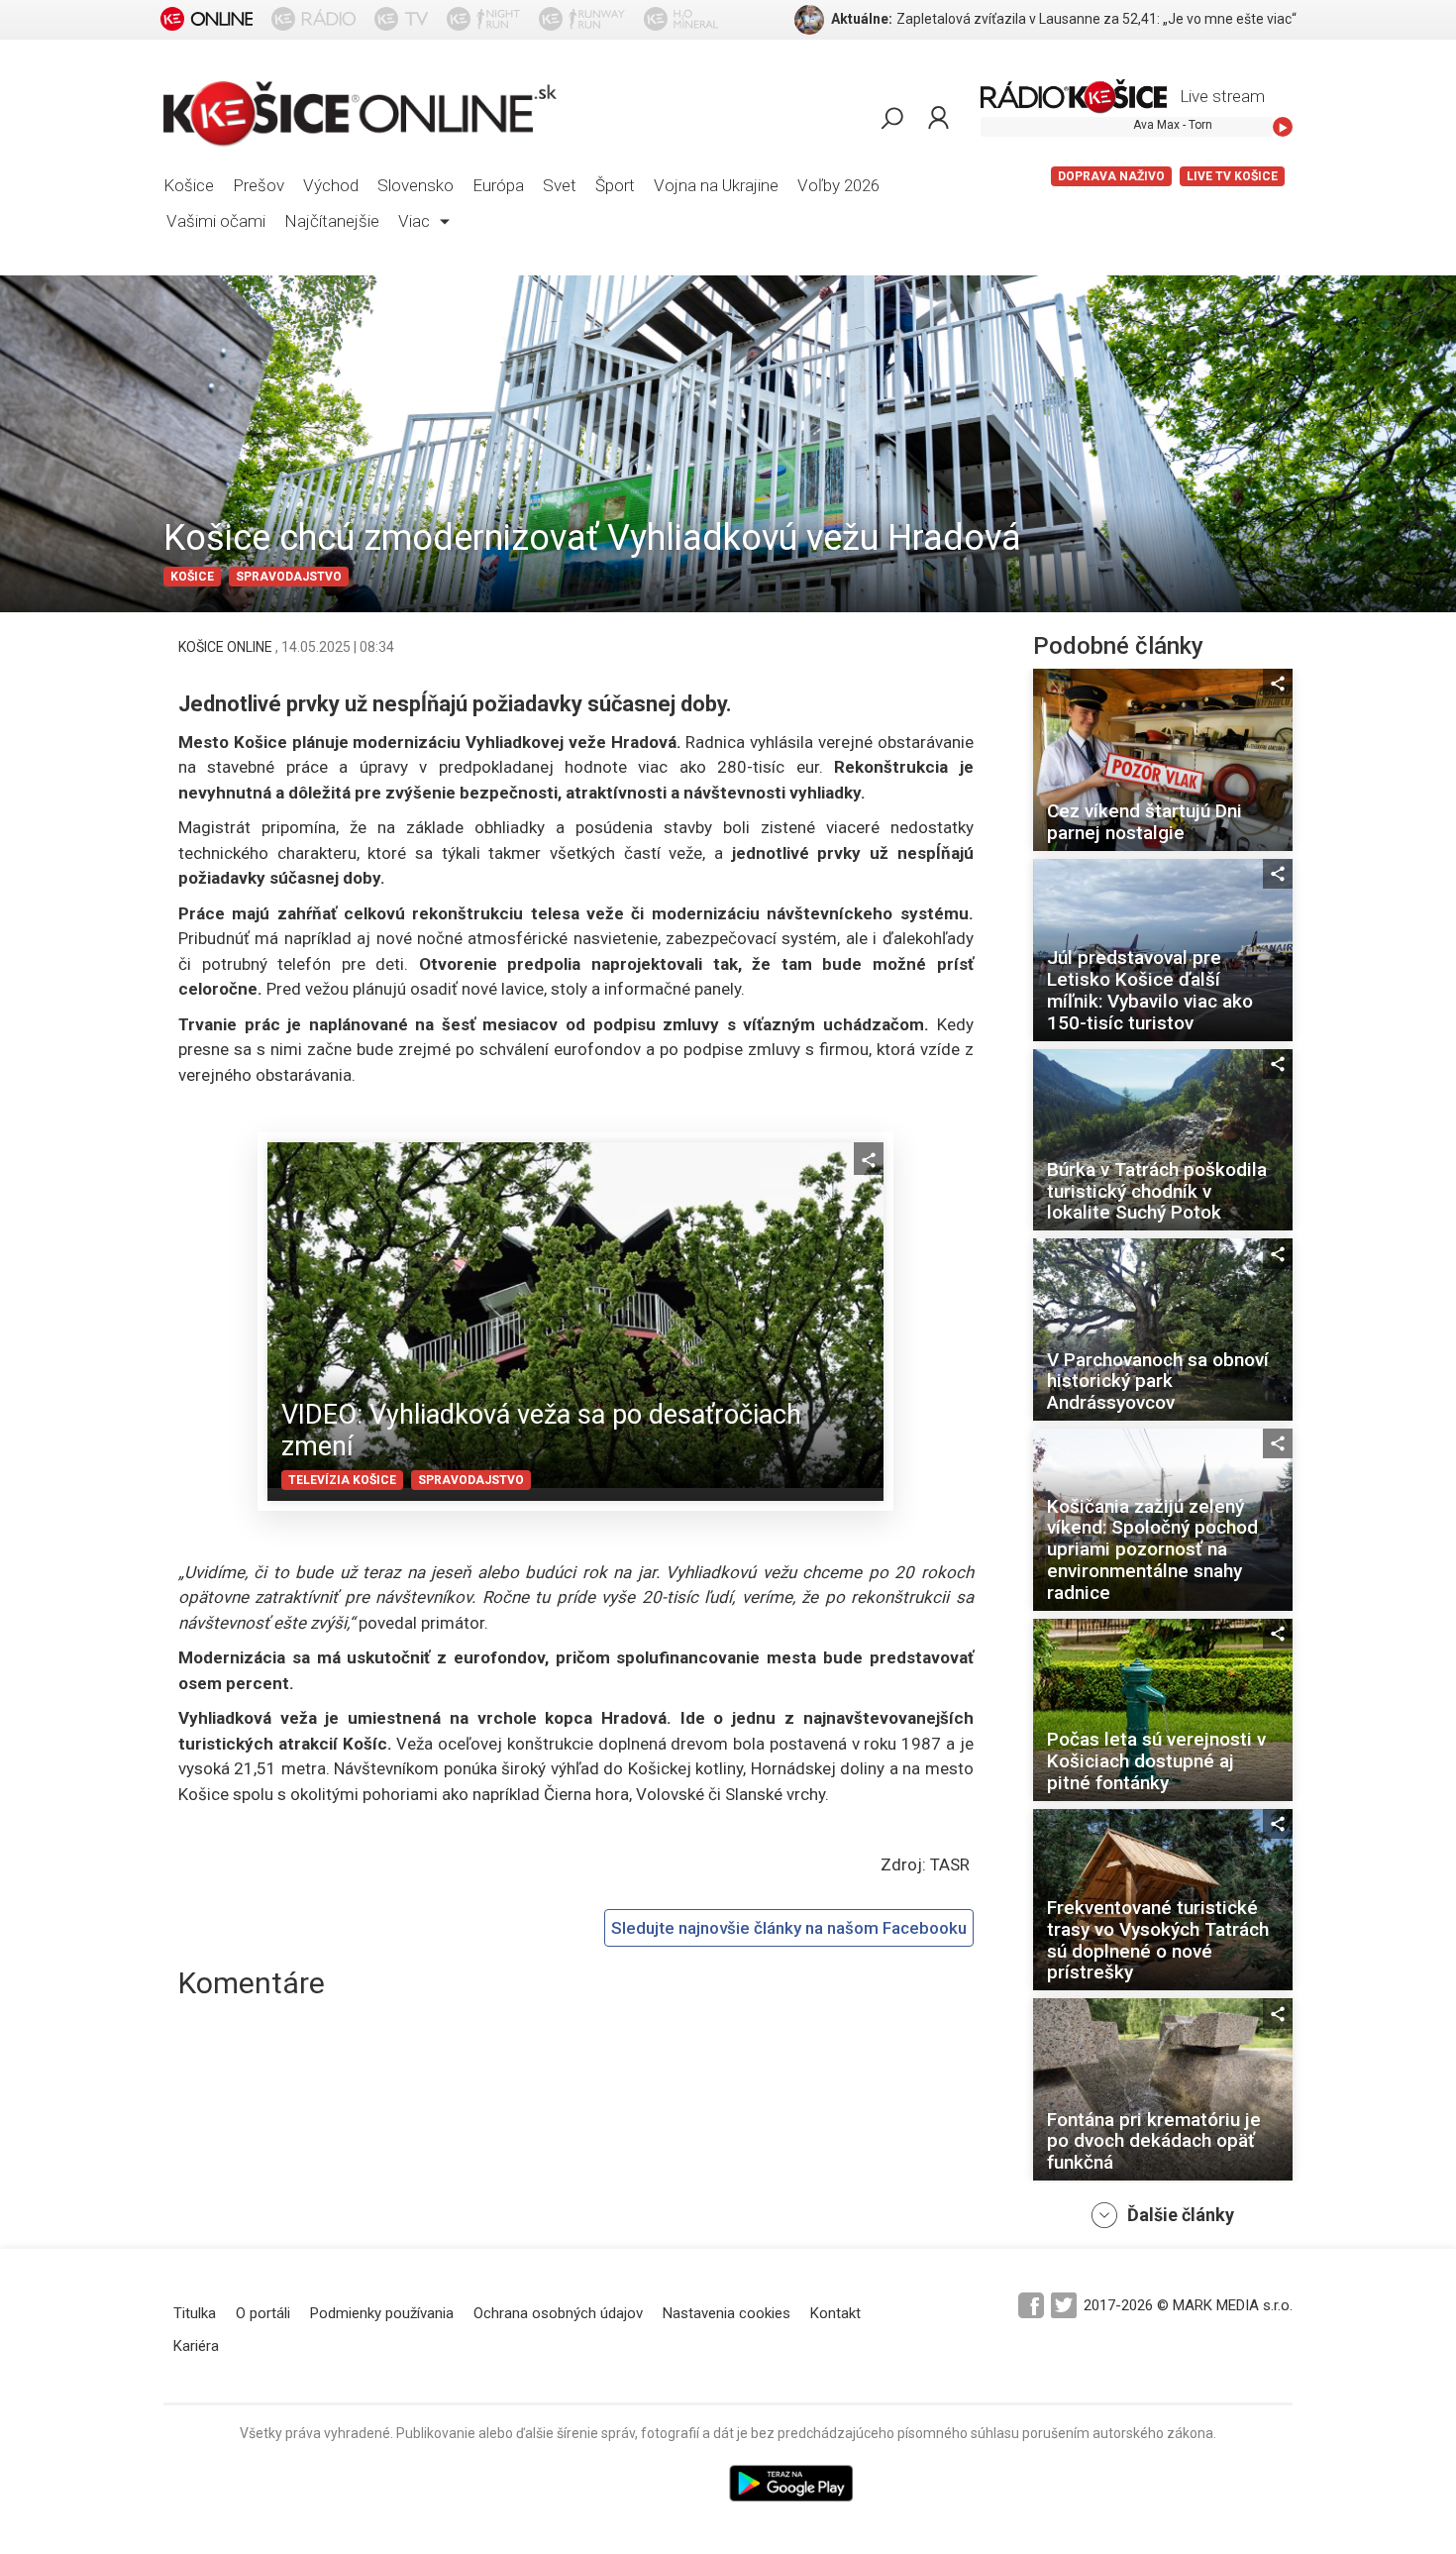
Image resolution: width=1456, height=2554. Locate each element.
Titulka (195, 2313)
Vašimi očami (216, 221)
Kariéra (196, 2346)
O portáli (263, 2313)
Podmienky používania (382, 2313)
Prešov (259, 185)
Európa (498, 185)
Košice (189, 185)
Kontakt (835, 2313)
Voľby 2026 (838, 185)
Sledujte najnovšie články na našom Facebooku (789, 1928)
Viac (416, 221)
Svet (560, 185)
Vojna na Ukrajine (716, 185)
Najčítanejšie (332, 221)
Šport (615, 185)
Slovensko (416, 185)
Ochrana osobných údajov (558, 2313)
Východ (331, 185)
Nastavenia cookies (727, 2313)
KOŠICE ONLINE (227, 647)
